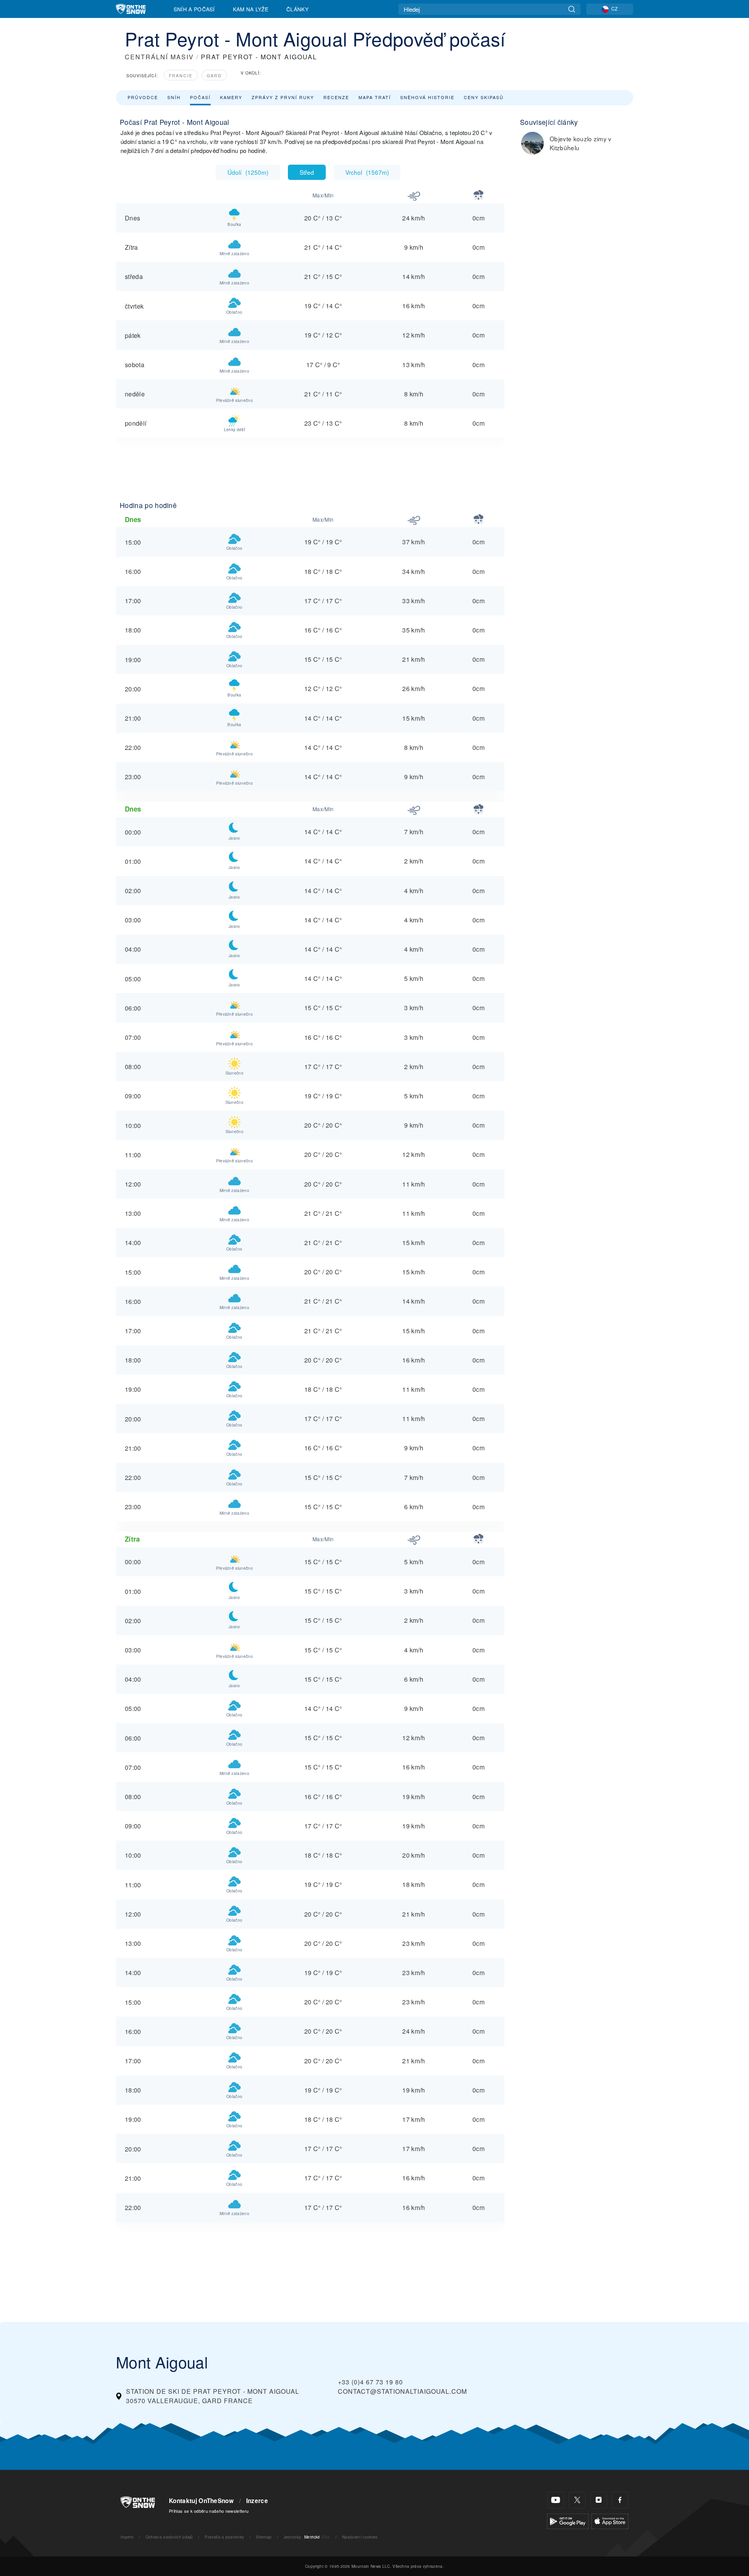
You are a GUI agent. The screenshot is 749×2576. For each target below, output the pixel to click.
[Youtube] (556, 2500)
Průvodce (143, 97)
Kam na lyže (251, 9)
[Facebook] (620, 2500)
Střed (307, 172)
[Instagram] (599, 2500)
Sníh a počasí (194, 9)
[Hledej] (572, 9)
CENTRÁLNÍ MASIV (159, 57)
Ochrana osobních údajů (169, 2537)
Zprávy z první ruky (283, 97)
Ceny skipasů (484, 97)
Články (297, 9)
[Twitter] (577, 2500)
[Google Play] (568, 2520)
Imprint (127, 2537)
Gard (214, 76)
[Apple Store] (610, 2520)
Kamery (231, 97)
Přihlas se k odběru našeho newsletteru (209, 2511)
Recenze (336, 97)
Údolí (248, 172)
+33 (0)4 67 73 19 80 (370, 2382)
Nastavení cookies (360, 2537)
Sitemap (264, 2537)
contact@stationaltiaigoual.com (402, 2391)
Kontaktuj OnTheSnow (201, 2501)
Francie (181, 76)
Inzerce (257, 2501)
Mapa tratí (375, 97)
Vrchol (367, 172)
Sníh (174, 97)
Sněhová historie (427, 97)
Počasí (200, 97)
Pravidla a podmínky (224, 2537)
